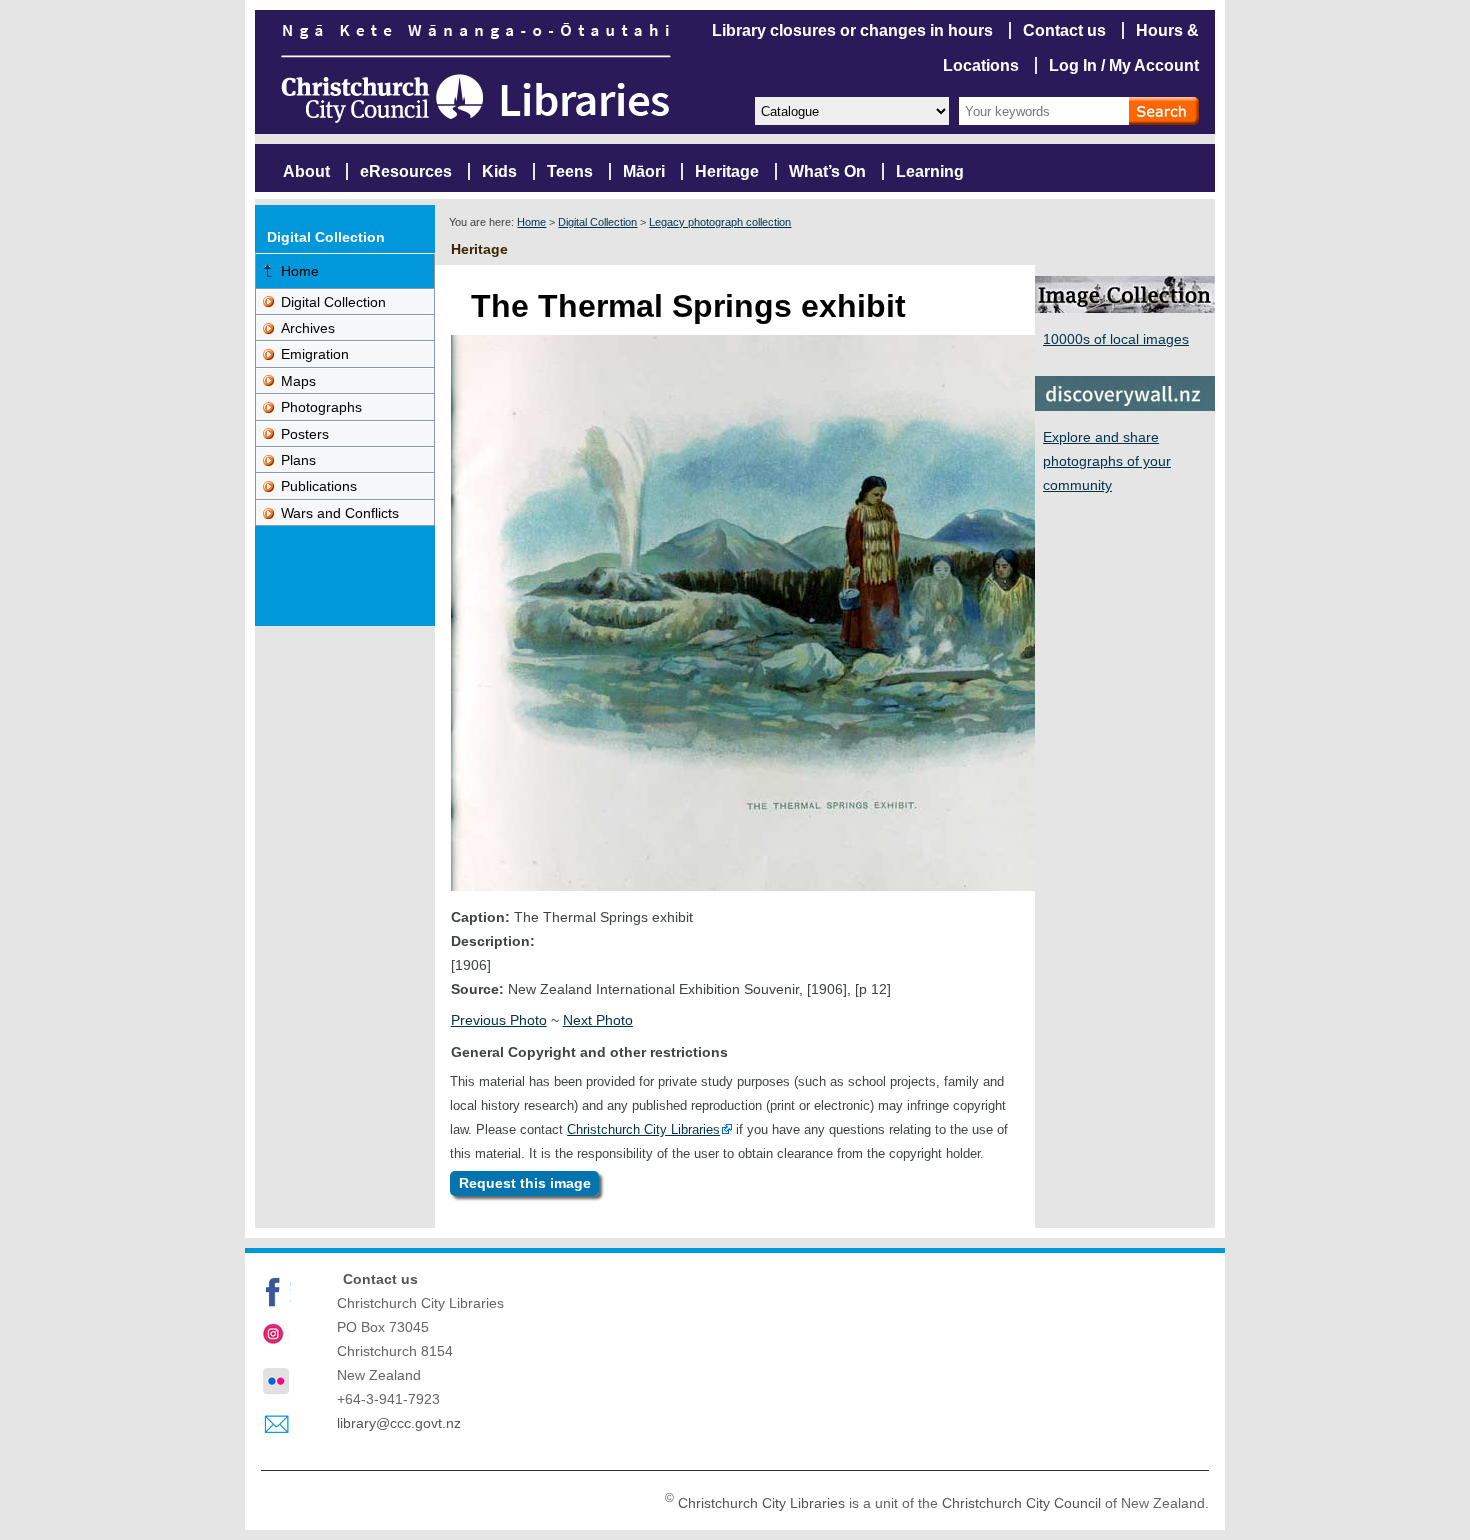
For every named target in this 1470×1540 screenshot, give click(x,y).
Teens (570, 171)
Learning (930, 171)
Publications (319, 486)
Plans (298, 460)
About (306, 171)
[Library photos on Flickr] (276, 1381)
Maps (298, 381)
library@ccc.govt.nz (399, 1423)
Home (531, 222)
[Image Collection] (1125, 307)
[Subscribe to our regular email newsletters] (276, 1425)
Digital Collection (597, 222)
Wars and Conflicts (340, 513)
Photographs (321, 407)
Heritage (727, 171)
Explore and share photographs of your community (1107, 461)
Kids (499, 171)
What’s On (827, 171)
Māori (644, 171)
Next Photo (598, 1020)
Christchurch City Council (1021, 1503)
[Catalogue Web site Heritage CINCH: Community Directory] (851, 109)
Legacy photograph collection (720, 222)
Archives (308, 328)
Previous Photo (499, 1020)
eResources (406, 171)
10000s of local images (1116, 339)
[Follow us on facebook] (276, 1292)
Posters (305, 434)
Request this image (525, 1183)
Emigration (315, 354)
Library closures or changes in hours (852, 30)
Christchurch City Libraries (643, 1129)
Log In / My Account (1124, 65)
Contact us (1064, 30)
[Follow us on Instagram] (276, 1336)
